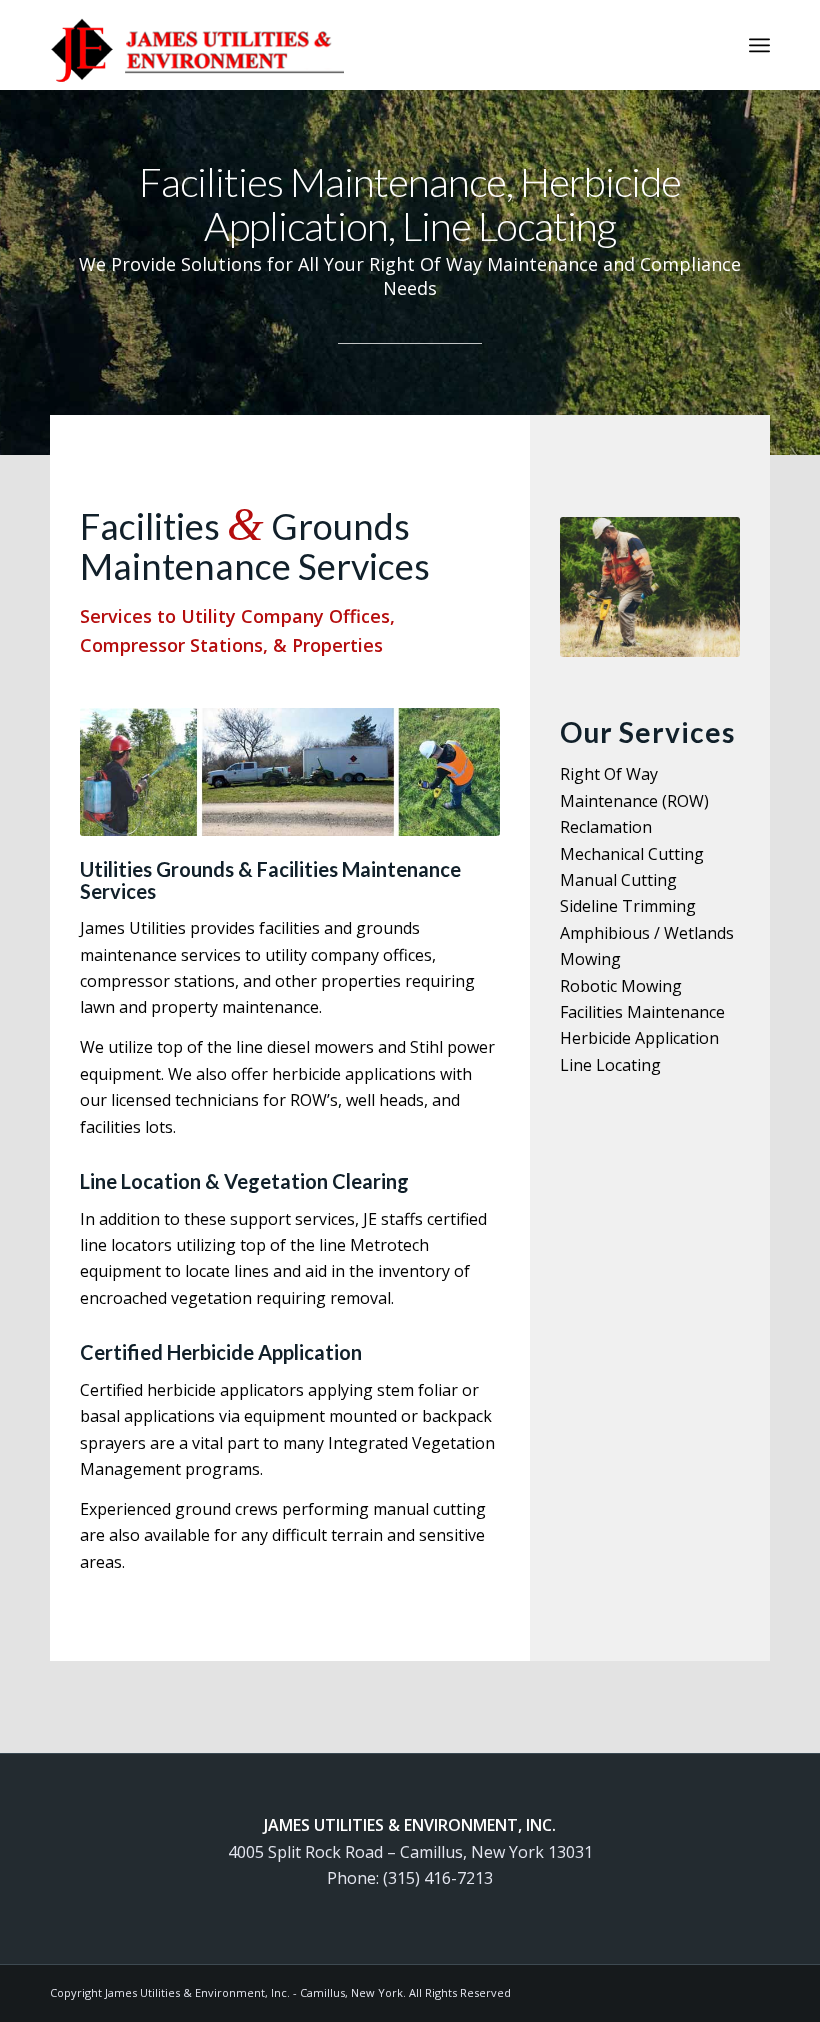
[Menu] (759, 45)
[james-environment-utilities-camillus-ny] (197, 45)
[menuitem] (759, 45)
